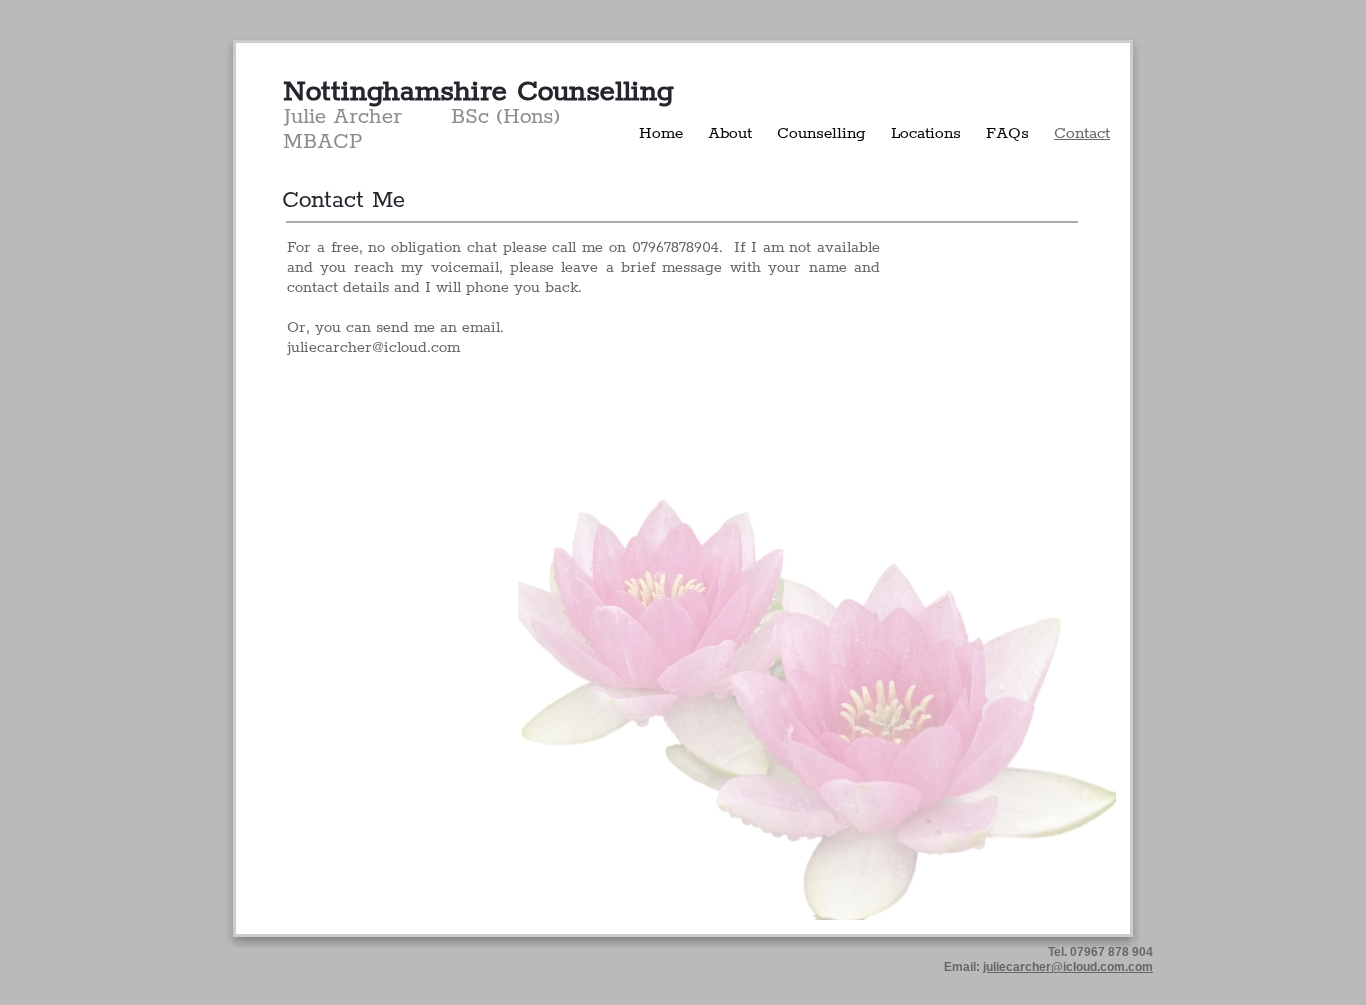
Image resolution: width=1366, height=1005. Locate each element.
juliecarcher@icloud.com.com (1068, 967)
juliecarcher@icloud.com (373, 347)
